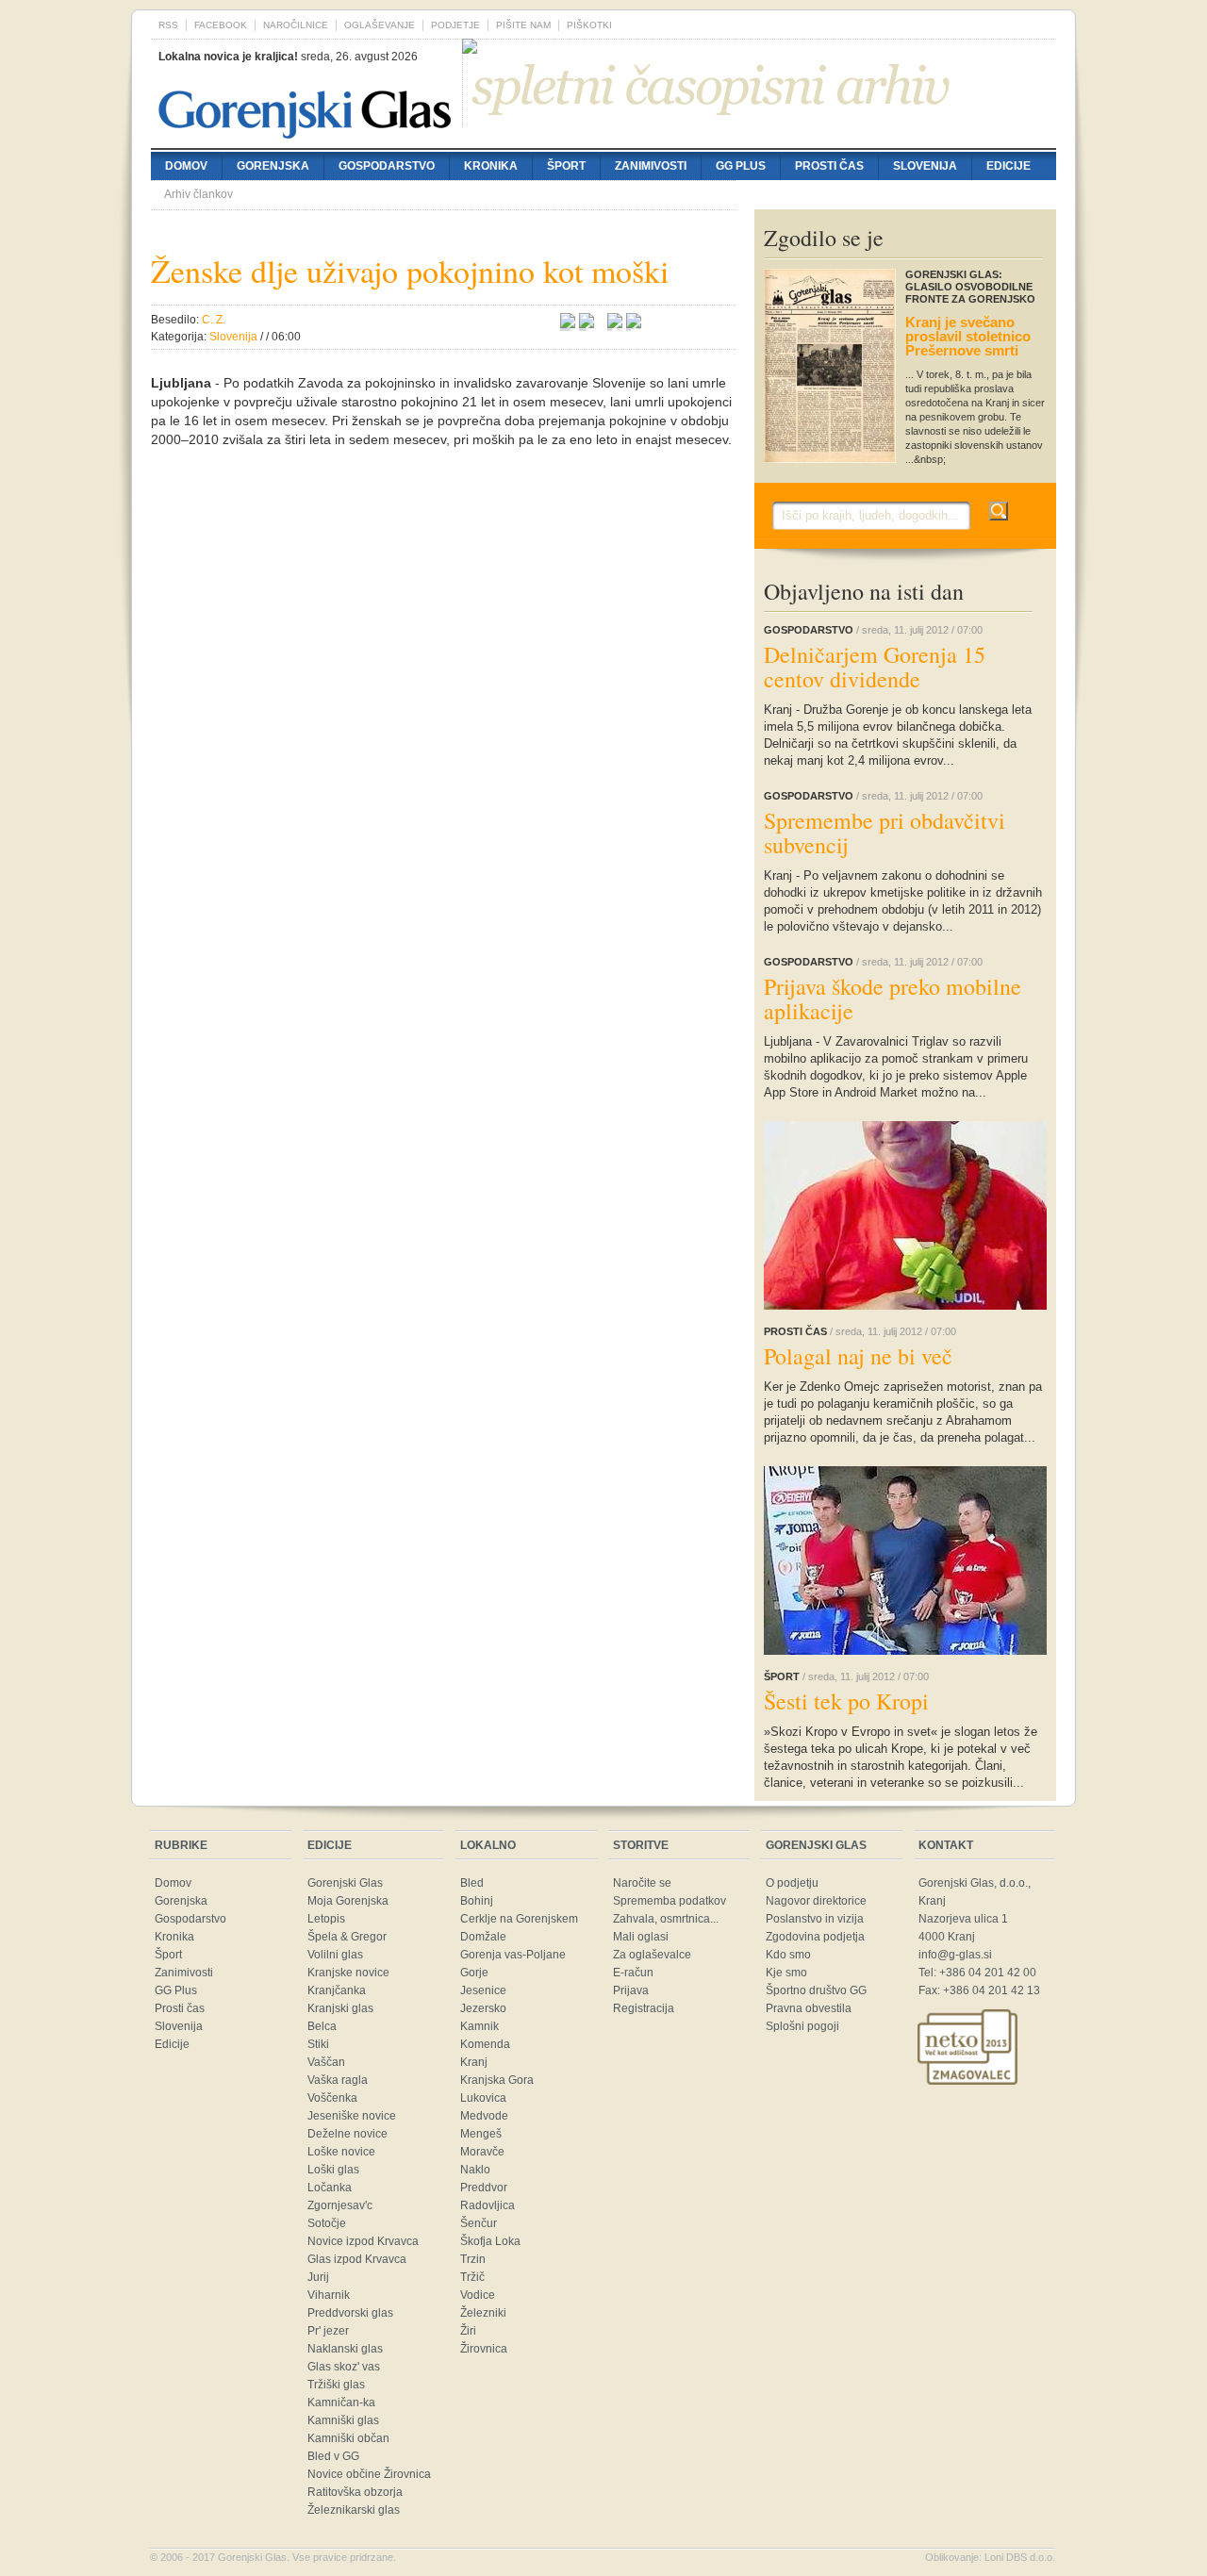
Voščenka (332, 2098)
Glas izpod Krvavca (357, 2259)
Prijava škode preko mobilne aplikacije (893, 999)
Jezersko (483, 2008)
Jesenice (483, 1990)
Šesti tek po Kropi (846, 1701)
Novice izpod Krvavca (363, 2241)
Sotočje (327, 2223)
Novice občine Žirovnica (369, 2474)
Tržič (472, 2277)
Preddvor (484, 2188)
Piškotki (589, 25)
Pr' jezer (328, 2331)
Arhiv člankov (198, 194)
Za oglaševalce (652, 1955)
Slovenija (925, 166)
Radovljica (488, 2205)
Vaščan (326, 2062)
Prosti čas (829, 166)
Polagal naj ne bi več (858, 1356)
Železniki (483, 2313)
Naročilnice (296, 25)
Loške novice (341, 2152)
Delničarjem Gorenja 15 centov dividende (875, 667)
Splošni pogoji (802, 2026)
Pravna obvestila (809, 2008)
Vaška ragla (338, 2080)
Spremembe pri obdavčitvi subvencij (885, 833)
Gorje (474, 1973)
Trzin (473, 2259)
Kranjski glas (340, 2008)
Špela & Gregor (347, 1937)
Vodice (478, 2295)
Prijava (631, 1990)
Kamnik (479, 2026)
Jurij (318, 2277)
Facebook (221, 25)
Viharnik (329, 2295)
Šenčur (479, 2223)
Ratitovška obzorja (355, 2492)
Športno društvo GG (816, 1990)
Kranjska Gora (497, 2080)
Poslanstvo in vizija (815, 1919)
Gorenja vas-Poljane (513, 1955)
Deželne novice (347, 2134)
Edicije (1009, 166)
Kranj (474, 2062)
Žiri (468, 2331)
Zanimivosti (651, 166)
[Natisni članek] (634, 323)
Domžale (483, 1937)
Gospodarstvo (387, 166)
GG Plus (741, 166)
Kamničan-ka (341, 2403)
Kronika (491, 166)
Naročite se (642, 1883)
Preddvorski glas (350, 2313)
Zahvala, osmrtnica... (666, 1919)
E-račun (633, 1973)
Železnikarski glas (354, 2510)
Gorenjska (273, 166)
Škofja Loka (490, 2241)
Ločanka (330, 2188)
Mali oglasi (641, 1937)
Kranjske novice (348, 1973)
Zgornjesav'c (340, 2205)
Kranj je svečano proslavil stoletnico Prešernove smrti (968, 336)
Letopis (326, 1919)
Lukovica (483, 2098)
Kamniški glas (343, 2420)
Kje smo (786, 1973)
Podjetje (455, 25)
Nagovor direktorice (816, 1901)
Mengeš (481, 2134)
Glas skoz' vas (344, 2367)
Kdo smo (788, 1955)
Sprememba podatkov (670, 1901)
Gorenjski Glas (345, 1883)
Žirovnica (484, 2349)
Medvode (484, 2116)
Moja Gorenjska (348, 1901)
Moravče (482, 2152)
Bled (472, 1883)
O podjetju (792, 1883)
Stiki (318, 2044)
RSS (168, 25)
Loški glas (333, 2170)
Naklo (475, 2170)
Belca (322, 2026)
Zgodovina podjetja (815, 1937)
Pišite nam (523, 25)
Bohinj (477, 1901)
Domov (186, 166)
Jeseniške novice (352, 2116)
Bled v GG (333, 2456)
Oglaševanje (380, 25)
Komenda (485, 2044)
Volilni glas (335, 1955)
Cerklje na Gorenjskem (519, 1919)
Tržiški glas (336, 2385)
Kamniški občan (348, 2438)
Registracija (644, 2008)
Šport (566, 166)
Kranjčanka (337, 1990)
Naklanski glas (345, 2349)
